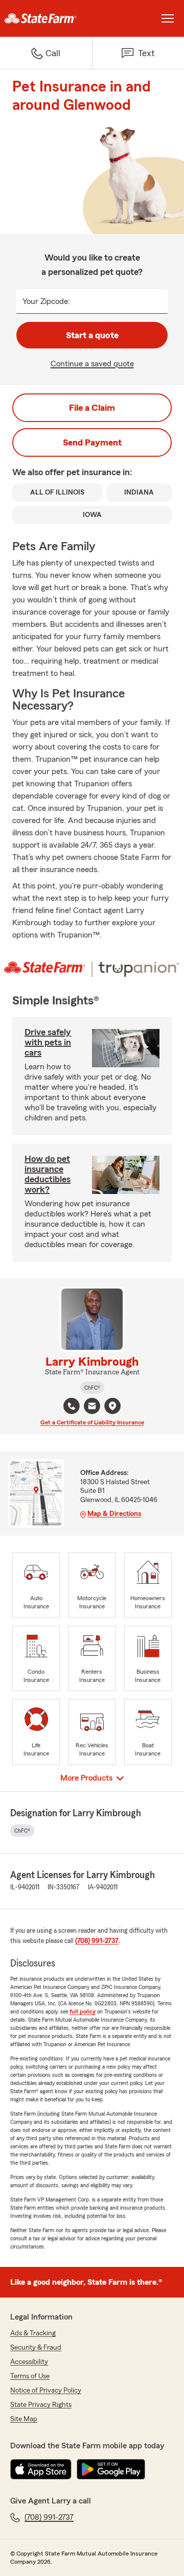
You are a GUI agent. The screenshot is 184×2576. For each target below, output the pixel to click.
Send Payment (92, 442)
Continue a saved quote (92, 364)
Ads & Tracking (33, 2333)
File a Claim (92, 408)
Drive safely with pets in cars (48, 1042)
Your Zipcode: (46, 301)
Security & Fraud (36, 2348)
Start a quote (92, 335)
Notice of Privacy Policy (46, 2391)
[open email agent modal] (92, 1407)
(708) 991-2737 (97, 1941)
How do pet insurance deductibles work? (48, 1174)
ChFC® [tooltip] (92, 1388)
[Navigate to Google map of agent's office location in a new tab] (112, 1406)
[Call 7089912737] (72, 1406)
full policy (83, 2011)
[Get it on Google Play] (111, 2469)
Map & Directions (114, 1514)
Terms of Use (30, 2376)
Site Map (24, 2419)
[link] (46, 18)
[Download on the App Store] (41, 2469)
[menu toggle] (168, 18)
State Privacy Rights (41, 2405)
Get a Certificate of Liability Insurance (92, 1422)
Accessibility (29, 2362)
